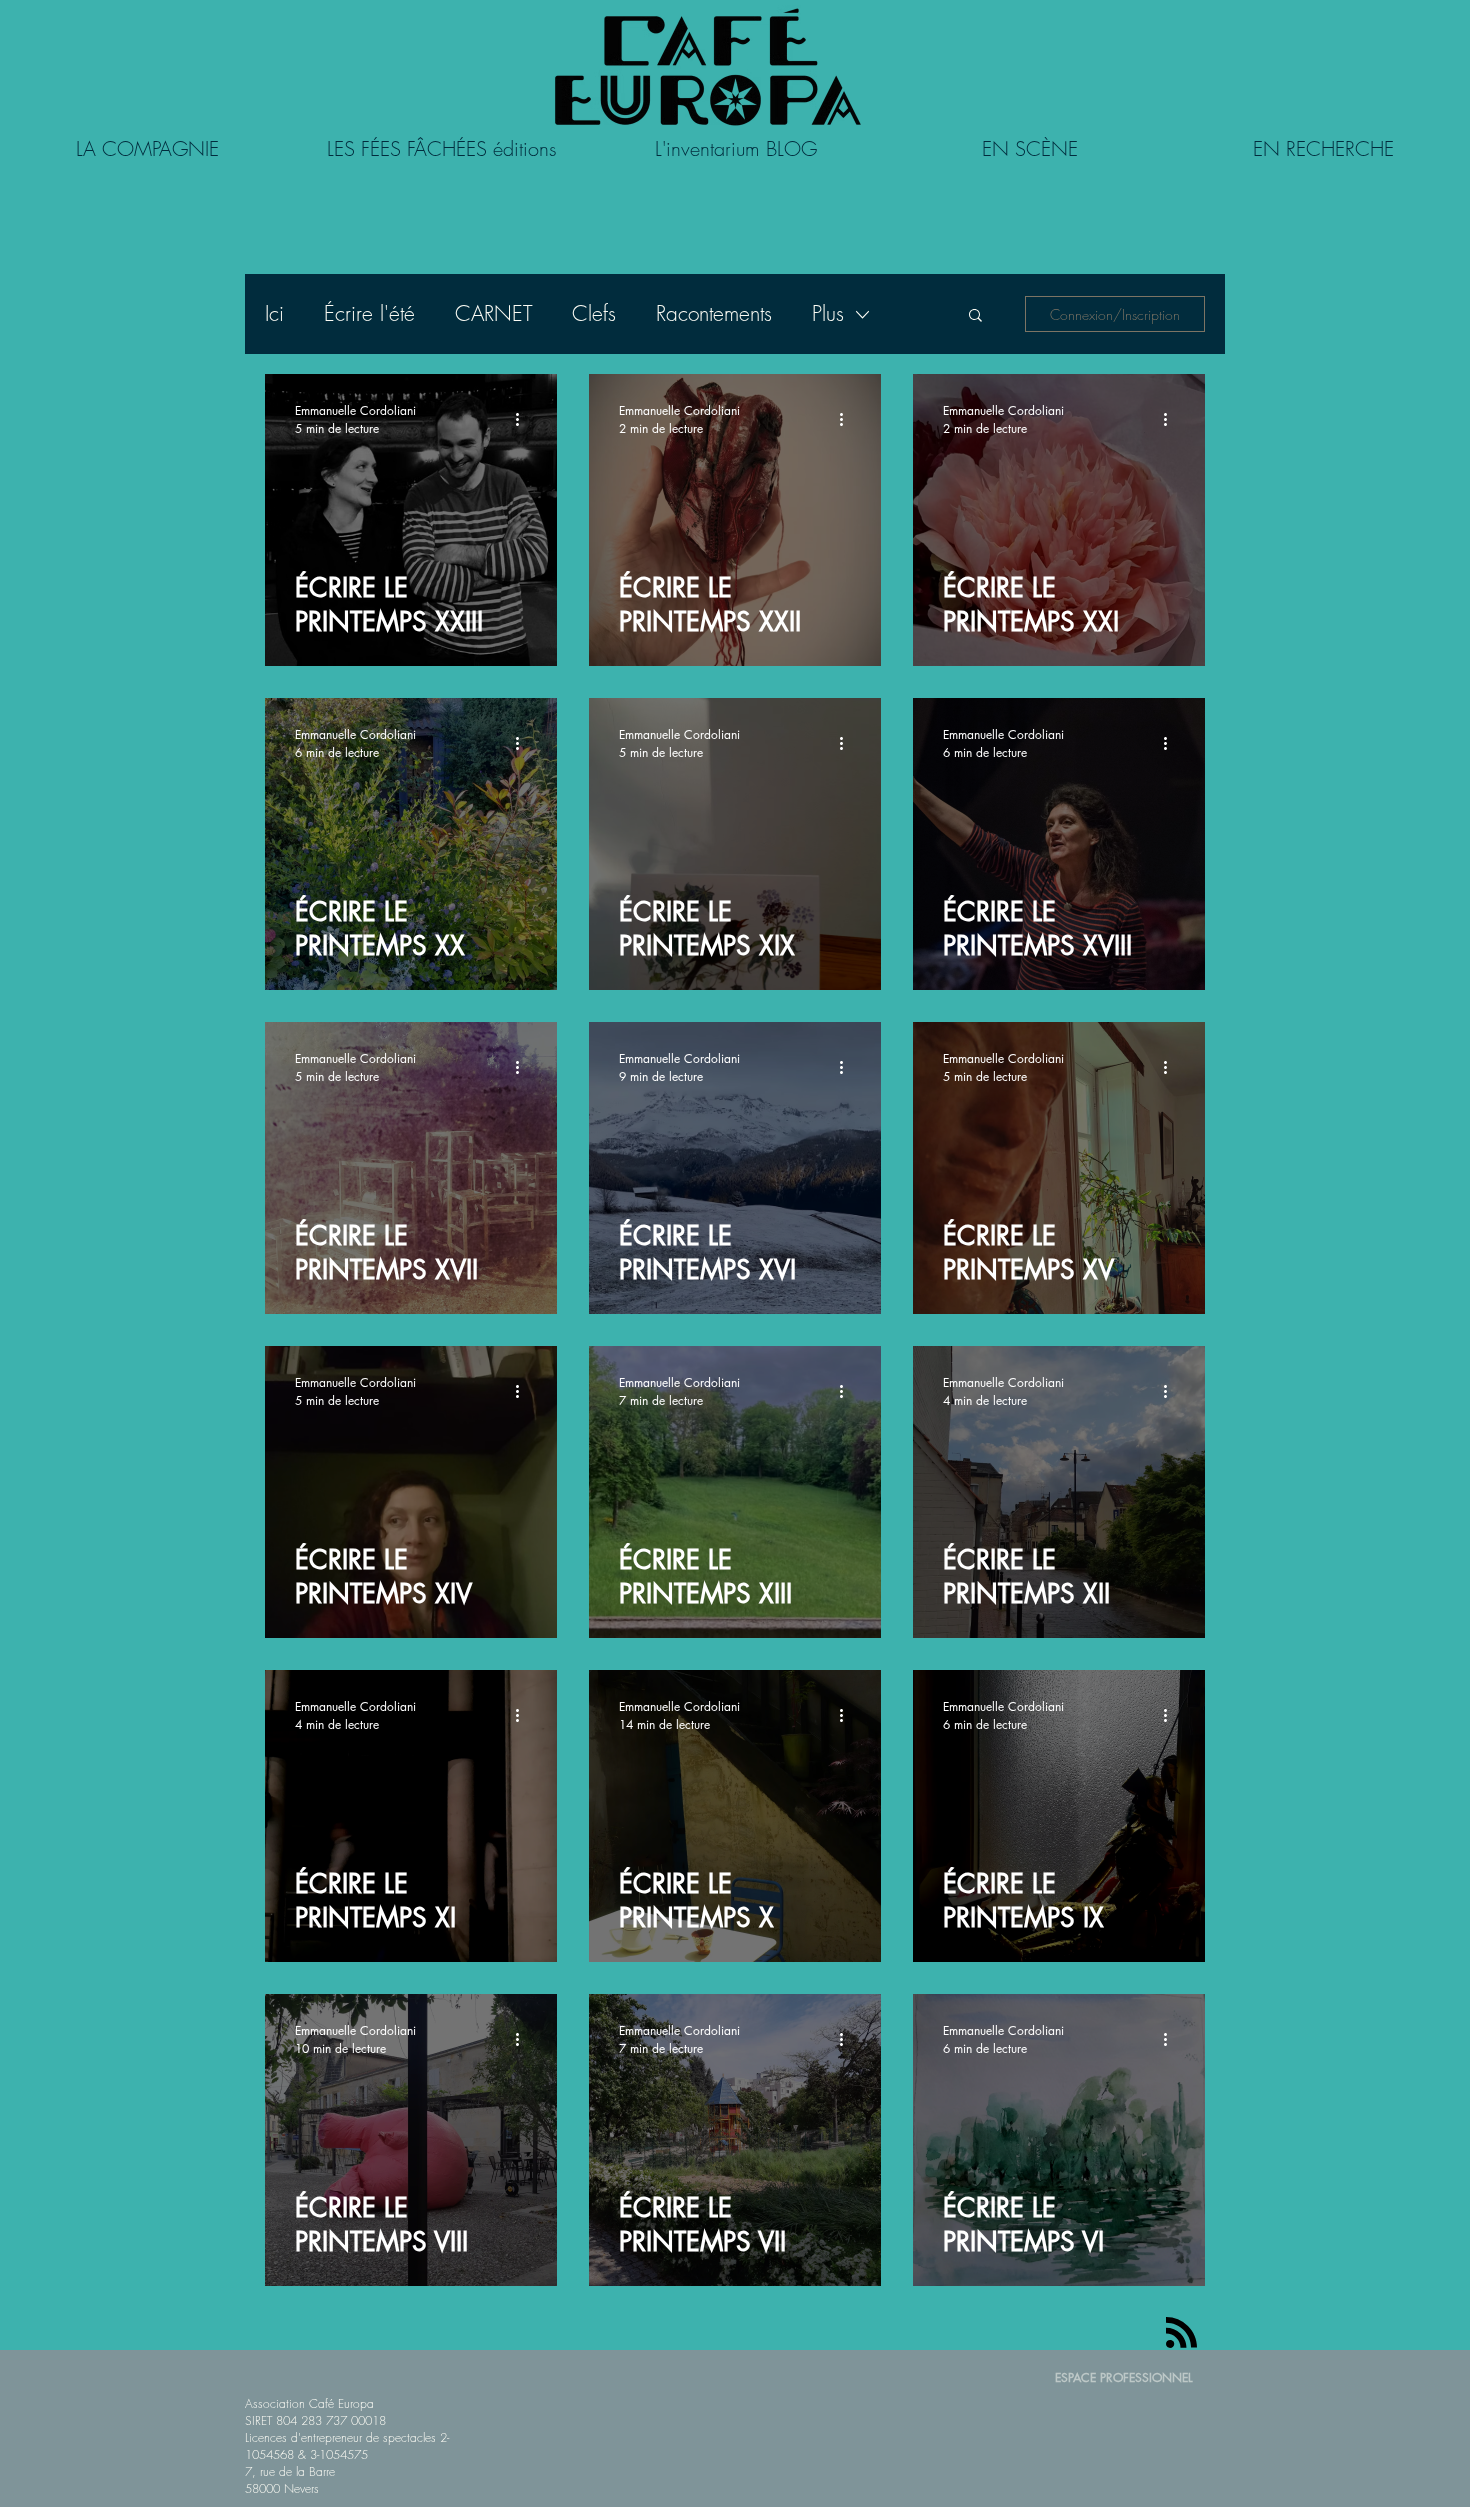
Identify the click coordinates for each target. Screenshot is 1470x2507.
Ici (274, 314)
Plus (828, 314)
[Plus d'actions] (524, 419)
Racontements (714, 314)
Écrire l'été (369, 314)
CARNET (493, 314)
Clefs (594, 314)
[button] (975, 316)
